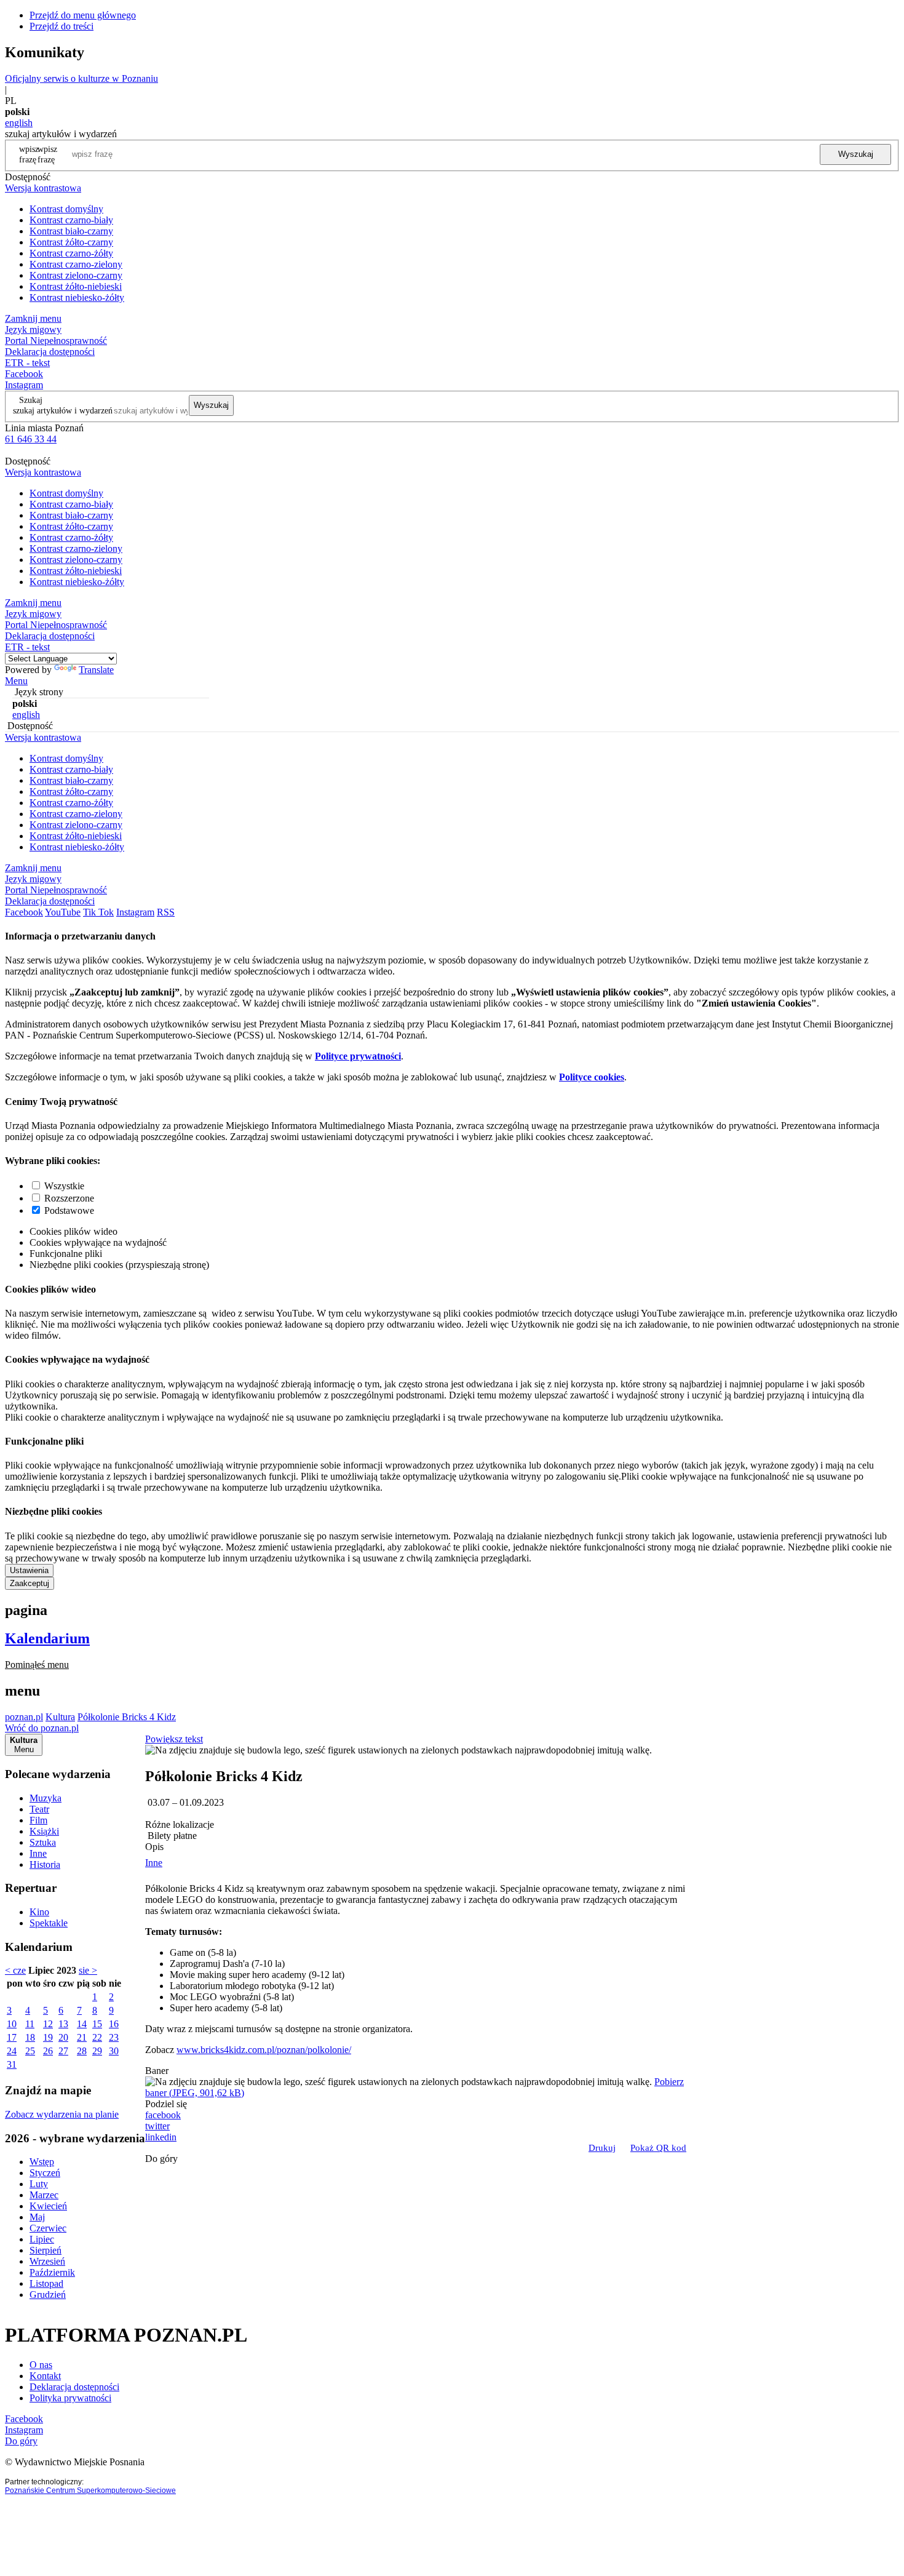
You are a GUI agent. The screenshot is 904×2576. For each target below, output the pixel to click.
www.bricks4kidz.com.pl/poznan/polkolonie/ (264, 2050)
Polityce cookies (592, 1077)
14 (82, 2024)
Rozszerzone (69, 1198)
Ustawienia (29, 1570)
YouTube (63, 912)
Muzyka (46, 1798)
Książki (44, 1831)
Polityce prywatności (358, 1056)
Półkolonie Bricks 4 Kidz (127, 1717)
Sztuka (43, 1842)
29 (97, 2051)
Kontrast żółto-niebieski (76, 286)
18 (30, 2037)
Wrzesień (47, 2261)
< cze (15, 1970)
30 (114, 2051)
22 (97, 2037)
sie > (88, 1970)
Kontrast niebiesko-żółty (77, 297)
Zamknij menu (33, 318)
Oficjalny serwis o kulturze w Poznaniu (81, 78)
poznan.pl (24, 1717)
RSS (166, 912)
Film (38, 1820)
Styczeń (45, 2173)
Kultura (60, 1717)
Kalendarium (47, 1638)
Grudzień (48, 2295)
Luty (39, 2184)
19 (48, 2037)
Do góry (161, 2159)
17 (12, 2037)
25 (30, 2051)
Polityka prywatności (70, 2398)
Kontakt (45, 2376)
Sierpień (46, 2250)
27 (63, 2051)
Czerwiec (48, 2228)
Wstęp (42, 2162)
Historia (45, 1864)
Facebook (24, 374)
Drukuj (602, 2148)
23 (114, 2037)
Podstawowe (69, 1210)
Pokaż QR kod (658, 2148)
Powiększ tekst (174, 1739)
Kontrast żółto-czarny (71, 242)
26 (48, 2051)
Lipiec (42, 2239)
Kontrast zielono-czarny (76, 275)
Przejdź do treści (61, 26)
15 (97, 2024)
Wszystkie (64, 1186)
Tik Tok (98, 912)
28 (82, 2051)
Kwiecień (48, 2206)
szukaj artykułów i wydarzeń (63, 410)
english (19, 123)
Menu (16, 681)
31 (12, 2064)
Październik (52, 2272)
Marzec (44, 2195)
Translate (96, 670)
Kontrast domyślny (66, 209)
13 (63, 2024)
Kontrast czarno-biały (71, 220)
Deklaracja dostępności (74, 2387)
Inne (38, 1853)
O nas (41, 2365)
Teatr (39, 1809)
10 (12, 2024)
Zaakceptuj (30, 1583)
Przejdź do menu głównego (83, 15)
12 (48, 2024)
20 (63, 2037)
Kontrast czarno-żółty (71, 253)
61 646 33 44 (31, 439)
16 (114, 2024)
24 (12, 2051)
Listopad (46, 2283)
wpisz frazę (47, 154)
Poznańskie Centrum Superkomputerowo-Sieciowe (90, 2490)
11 (30, 2024)
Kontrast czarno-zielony (76, 264)
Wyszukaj (856, 154)
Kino (39, 1912)
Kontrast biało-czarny (71, 231)
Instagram (24, 385)
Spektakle (49, 1923)
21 (82, 2037)
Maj (37, 2217)
